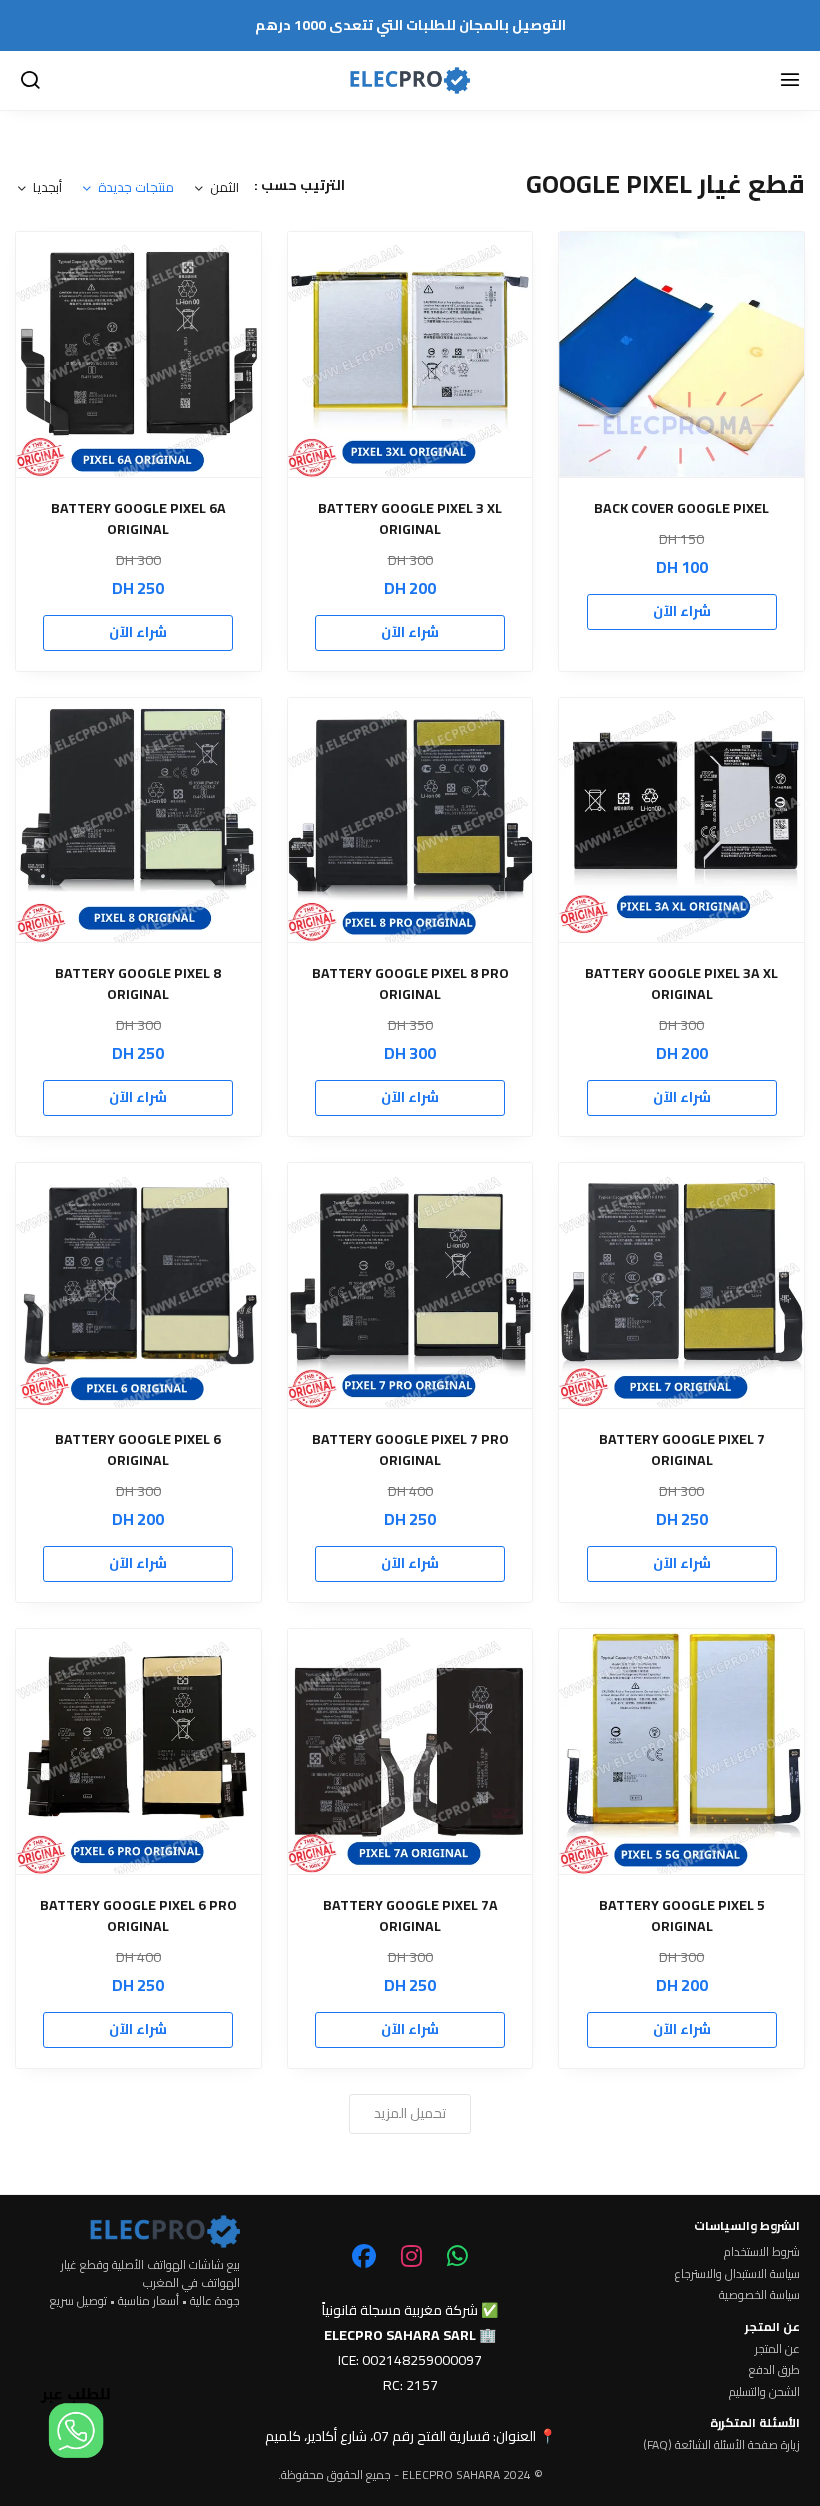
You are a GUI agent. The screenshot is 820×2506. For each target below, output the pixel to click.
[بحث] (30, 81)
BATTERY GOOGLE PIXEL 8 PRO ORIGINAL (410, 984)
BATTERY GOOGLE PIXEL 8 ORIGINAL (138, 984)
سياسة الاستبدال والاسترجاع (737, 2274)
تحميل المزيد (410, 2113)
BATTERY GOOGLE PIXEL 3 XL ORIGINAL (410, 519)
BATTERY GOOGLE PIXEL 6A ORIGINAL (138, 519)
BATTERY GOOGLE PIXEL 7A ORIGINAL (410, 1916)
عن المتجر (777, 2349)
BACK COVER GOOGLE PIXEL (681, 508)
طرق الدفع (774, 2370)
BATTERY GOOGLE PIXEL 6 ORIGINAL (138, 1450)
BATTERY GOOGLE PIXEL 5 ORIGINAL (682, 1916)
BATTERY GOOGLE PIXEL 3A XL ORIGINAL (681, 984)
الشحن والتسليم (764, 2392)
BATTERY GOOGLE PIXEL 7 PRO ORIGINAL (410, 1450)
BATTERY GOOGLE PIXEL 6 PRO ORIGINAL (138, 1916)
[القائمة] (790, 81)
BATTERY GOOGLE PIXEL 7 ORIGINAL (682, 1450)
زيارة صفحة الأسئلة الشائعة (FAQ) (721, 2445)
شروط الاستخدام (762, 2252)
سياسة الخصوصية (759, 2295)
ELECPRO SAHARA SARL (400, 2335)
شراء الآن (682, 611)
